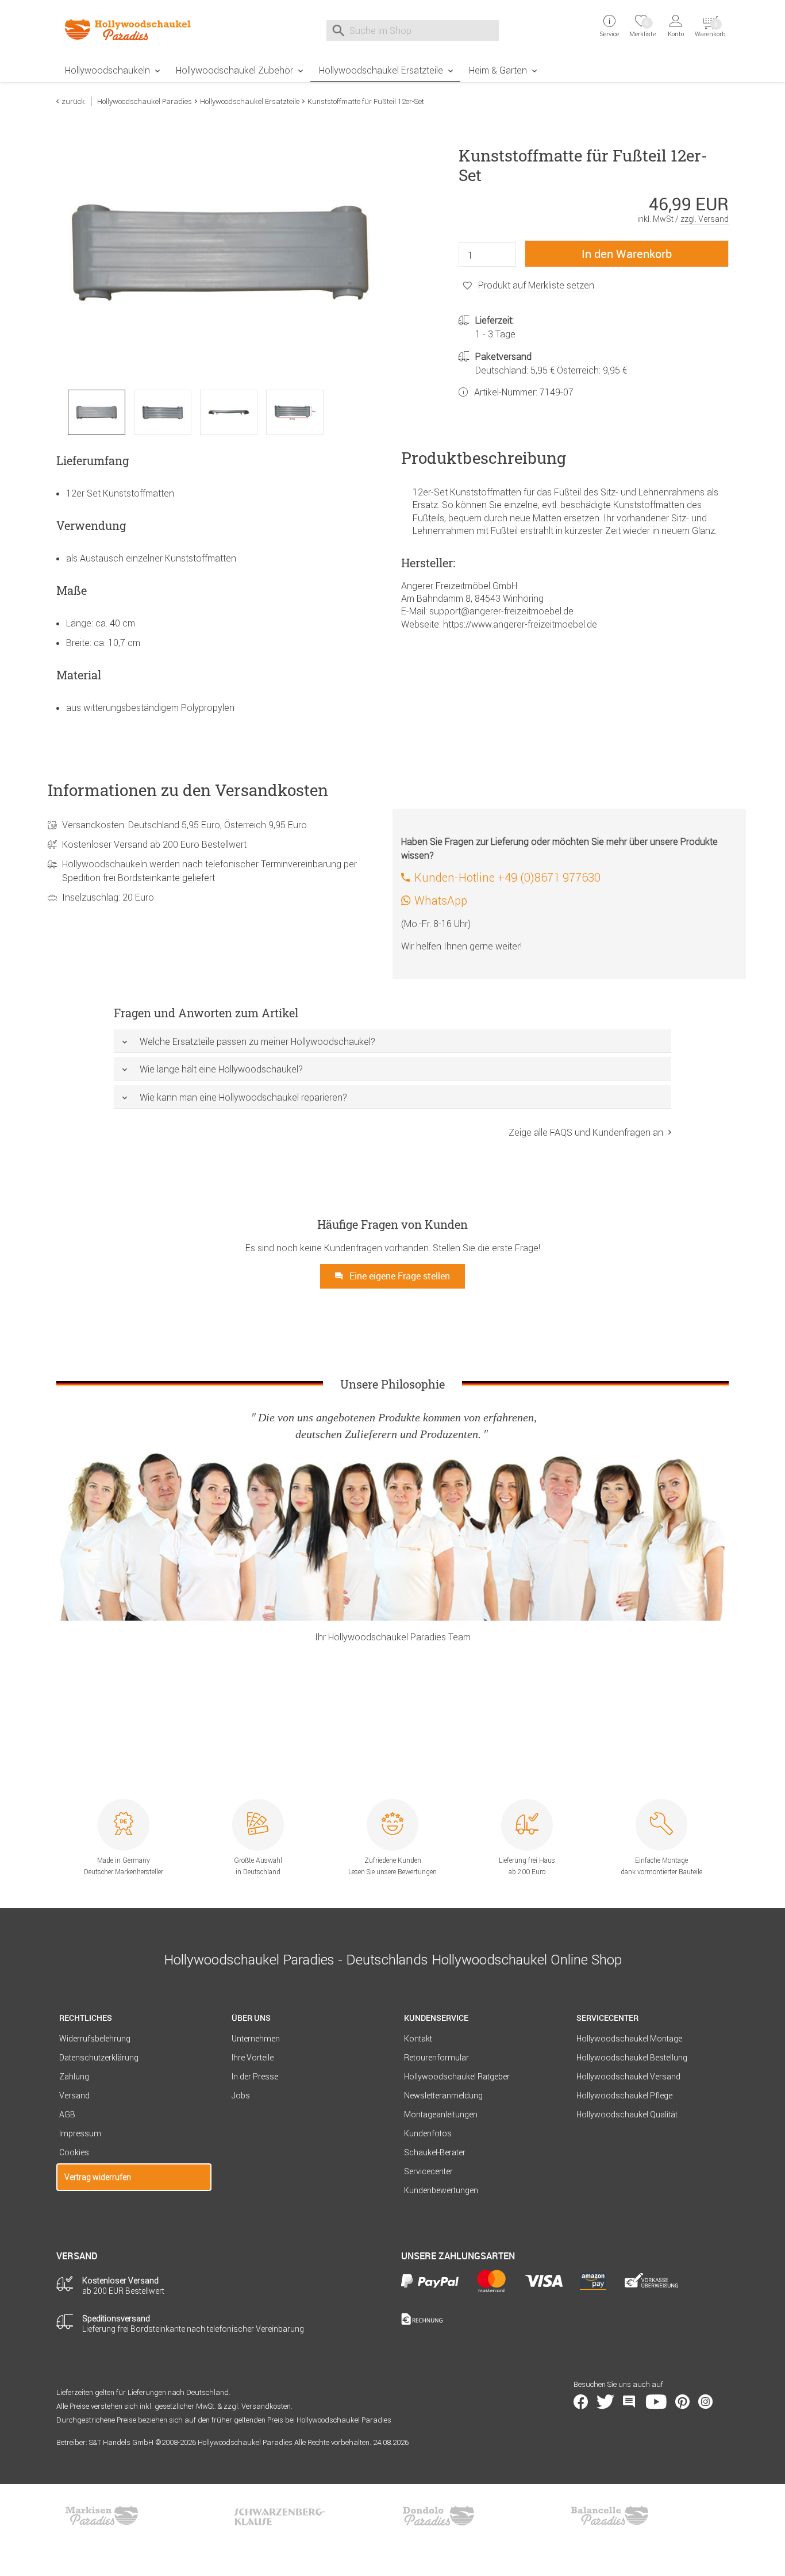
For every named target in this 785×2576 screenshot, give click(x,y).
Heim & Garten (498, 70)
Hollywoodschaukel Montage (629, 2039)
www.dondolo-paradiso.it (438, 2516)
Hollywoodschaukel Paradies (145, 101)
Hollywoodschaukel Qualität (627, 2114)
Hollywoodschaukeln (107, 70)
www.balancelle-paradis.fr (610, 2516)
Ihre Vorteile (253, 2058)
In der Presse (255, 2077)
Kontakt (418, 2039)
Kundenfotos (428, 2133)
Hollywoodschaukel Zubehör (234, 70)
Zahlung (74, 2077)
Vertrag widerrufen (98, 2177)
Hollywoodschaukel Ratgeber (457, 2077)
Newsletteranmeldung (443, 2096)
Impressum (80, 2133)
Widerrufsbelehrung (95, 2039)
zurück (73, 101)
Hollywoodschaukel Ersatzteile (381, 70)
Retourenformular (436, 2058)
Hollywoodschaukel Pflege (624, 2096)
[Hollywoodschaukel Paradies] (134, 29)
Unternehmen (256, 2039)
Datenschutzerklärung (99, 2058)
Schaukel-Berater (435, 2152)
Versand (74, 2096)
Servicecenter (428, 2171)
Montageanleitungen (441, 2114)
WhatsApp (441, 900)
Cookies (74, 2152)
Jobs (241, 2096)
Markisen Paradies (102, 2516)
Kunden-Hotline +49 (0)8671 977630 (507, 877)
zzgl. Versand (705, 219)
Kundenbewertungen (441, 2190)
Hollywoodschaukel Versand (628, 2077)
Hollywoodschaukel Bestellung (632, 2058)
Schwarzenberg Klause (279, 2516)
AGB (67, 2114)
